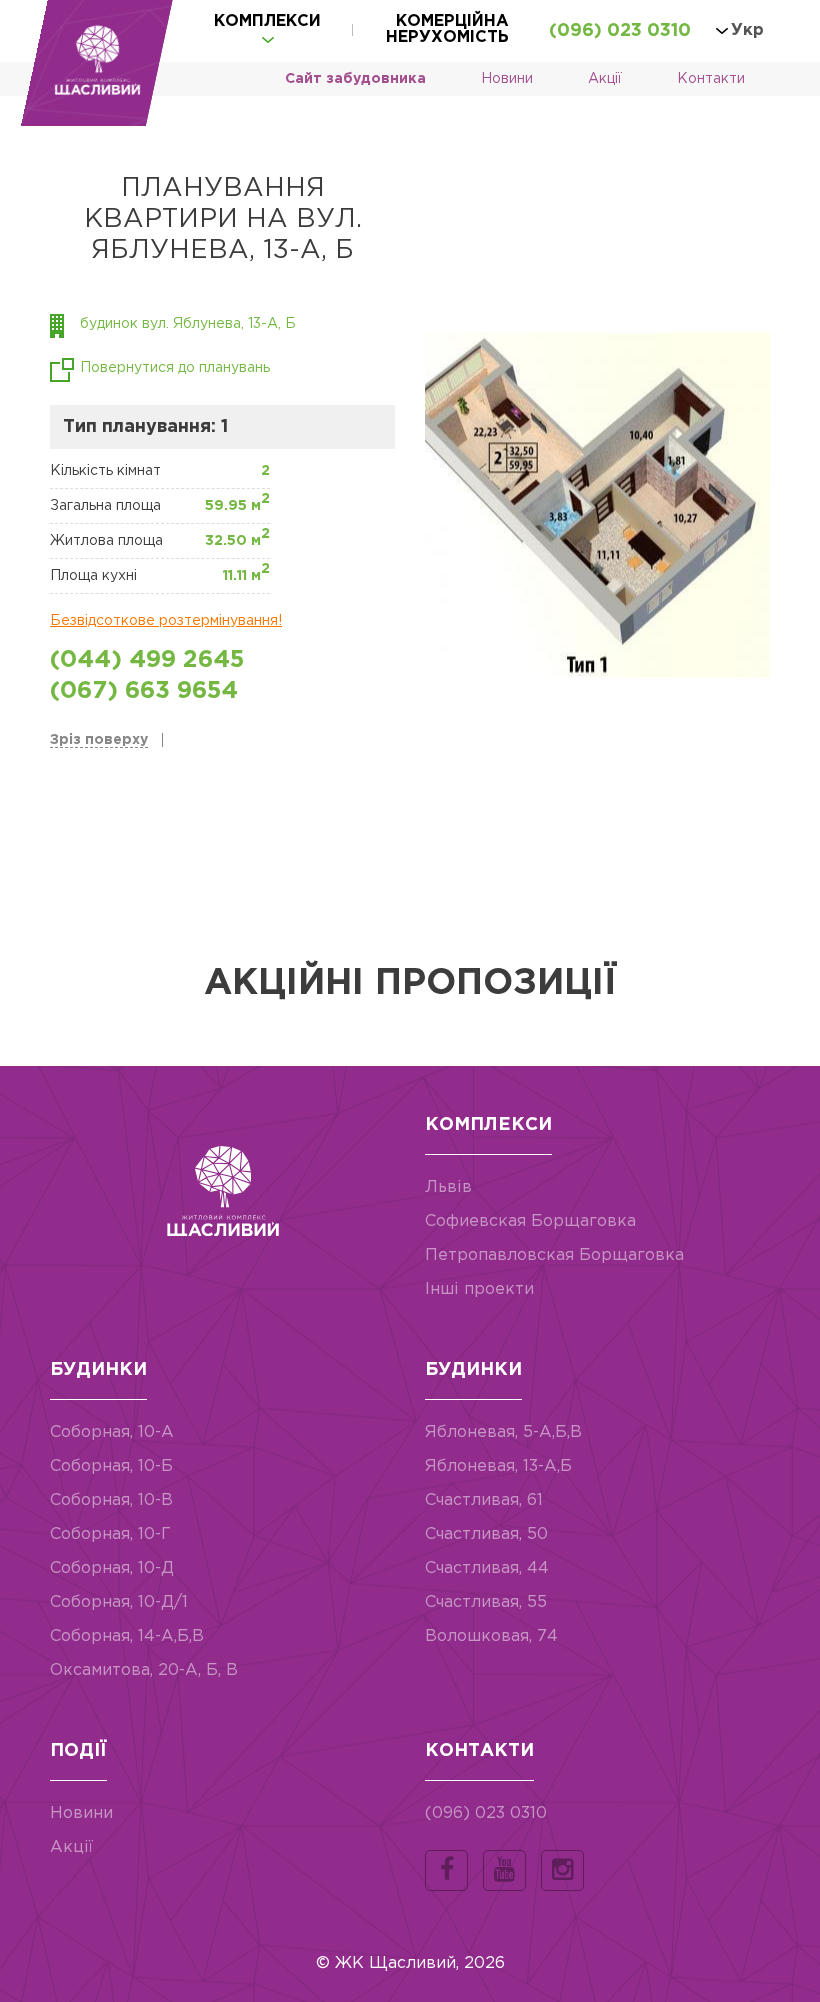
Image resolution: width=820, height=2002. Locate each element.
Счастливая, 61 (484, 1500)
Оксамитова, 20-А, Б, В (144, 1670)
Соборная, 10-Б (111, 1466)
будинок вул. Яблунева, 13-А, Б (188, 324)
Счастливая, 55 (486, 1602)
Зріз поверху (99, 740)
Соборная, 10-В (111, 1500)
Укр (747, 30)
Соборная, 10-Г (110, 1534)
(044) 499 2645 (147, 660)
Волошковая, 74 (491, 1636)
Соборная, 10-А (112, 1432)
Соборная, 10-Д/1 (119, 1602)
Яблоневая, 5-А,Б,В (503, 1432)
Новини (507, 79)
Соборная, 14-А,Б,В (127, 1636)
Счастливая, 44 (487, 1568)
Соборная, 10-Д (112, 1568)
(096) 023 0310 (620, 31)
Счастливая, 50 (486, 1534)
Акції (605, 79)
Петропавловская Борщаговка (554, 1255)
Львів (448, 1187)
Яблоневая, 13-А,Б (498, 1466)
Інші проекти (479, 1289)
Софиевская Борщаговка (530, 1221)
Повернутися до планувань (175, 368)
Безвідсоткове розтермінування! (166, 621)
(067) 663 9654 (144, 691)
